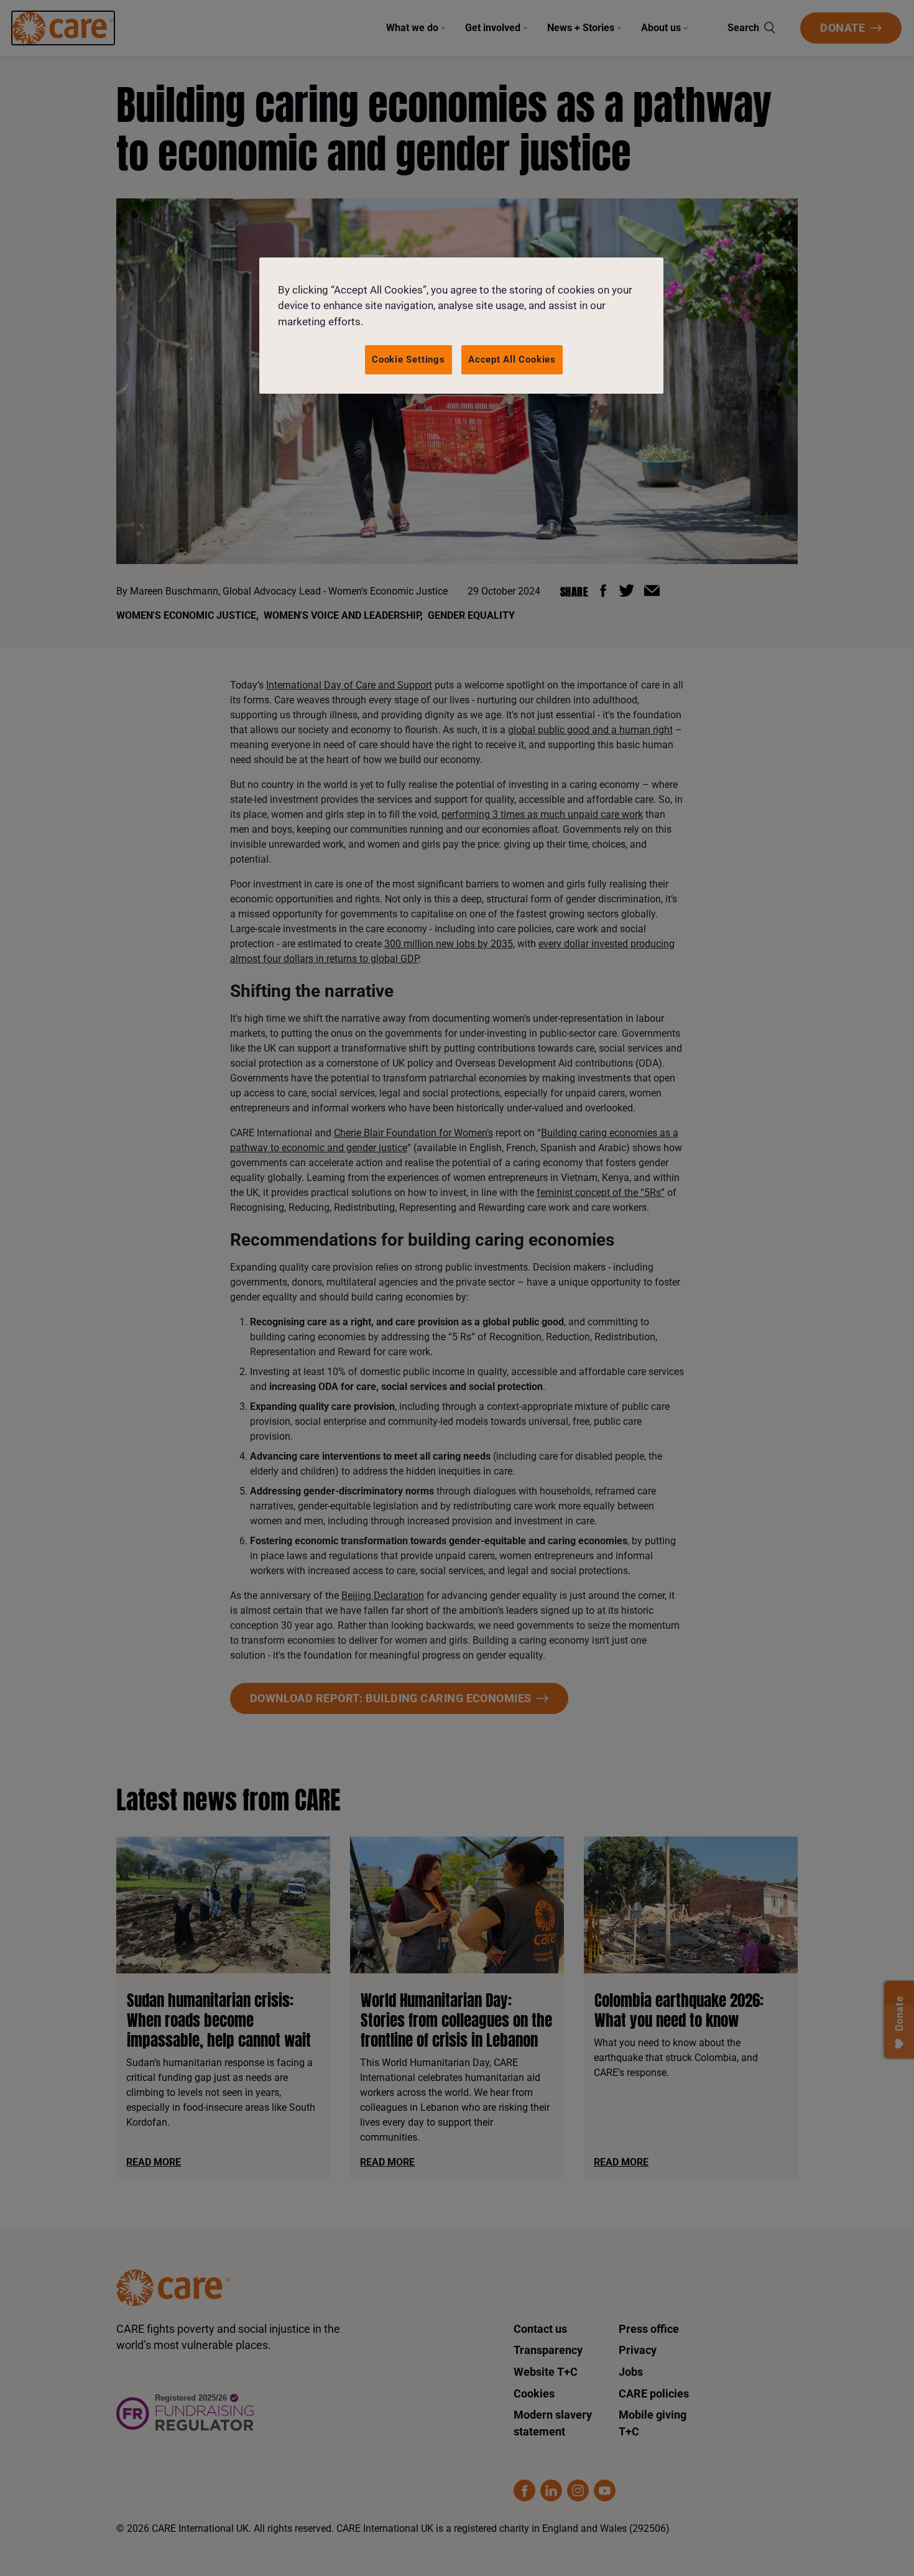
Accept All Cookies (512, 359)
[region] (461, 326)
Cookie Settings (409, 359)
